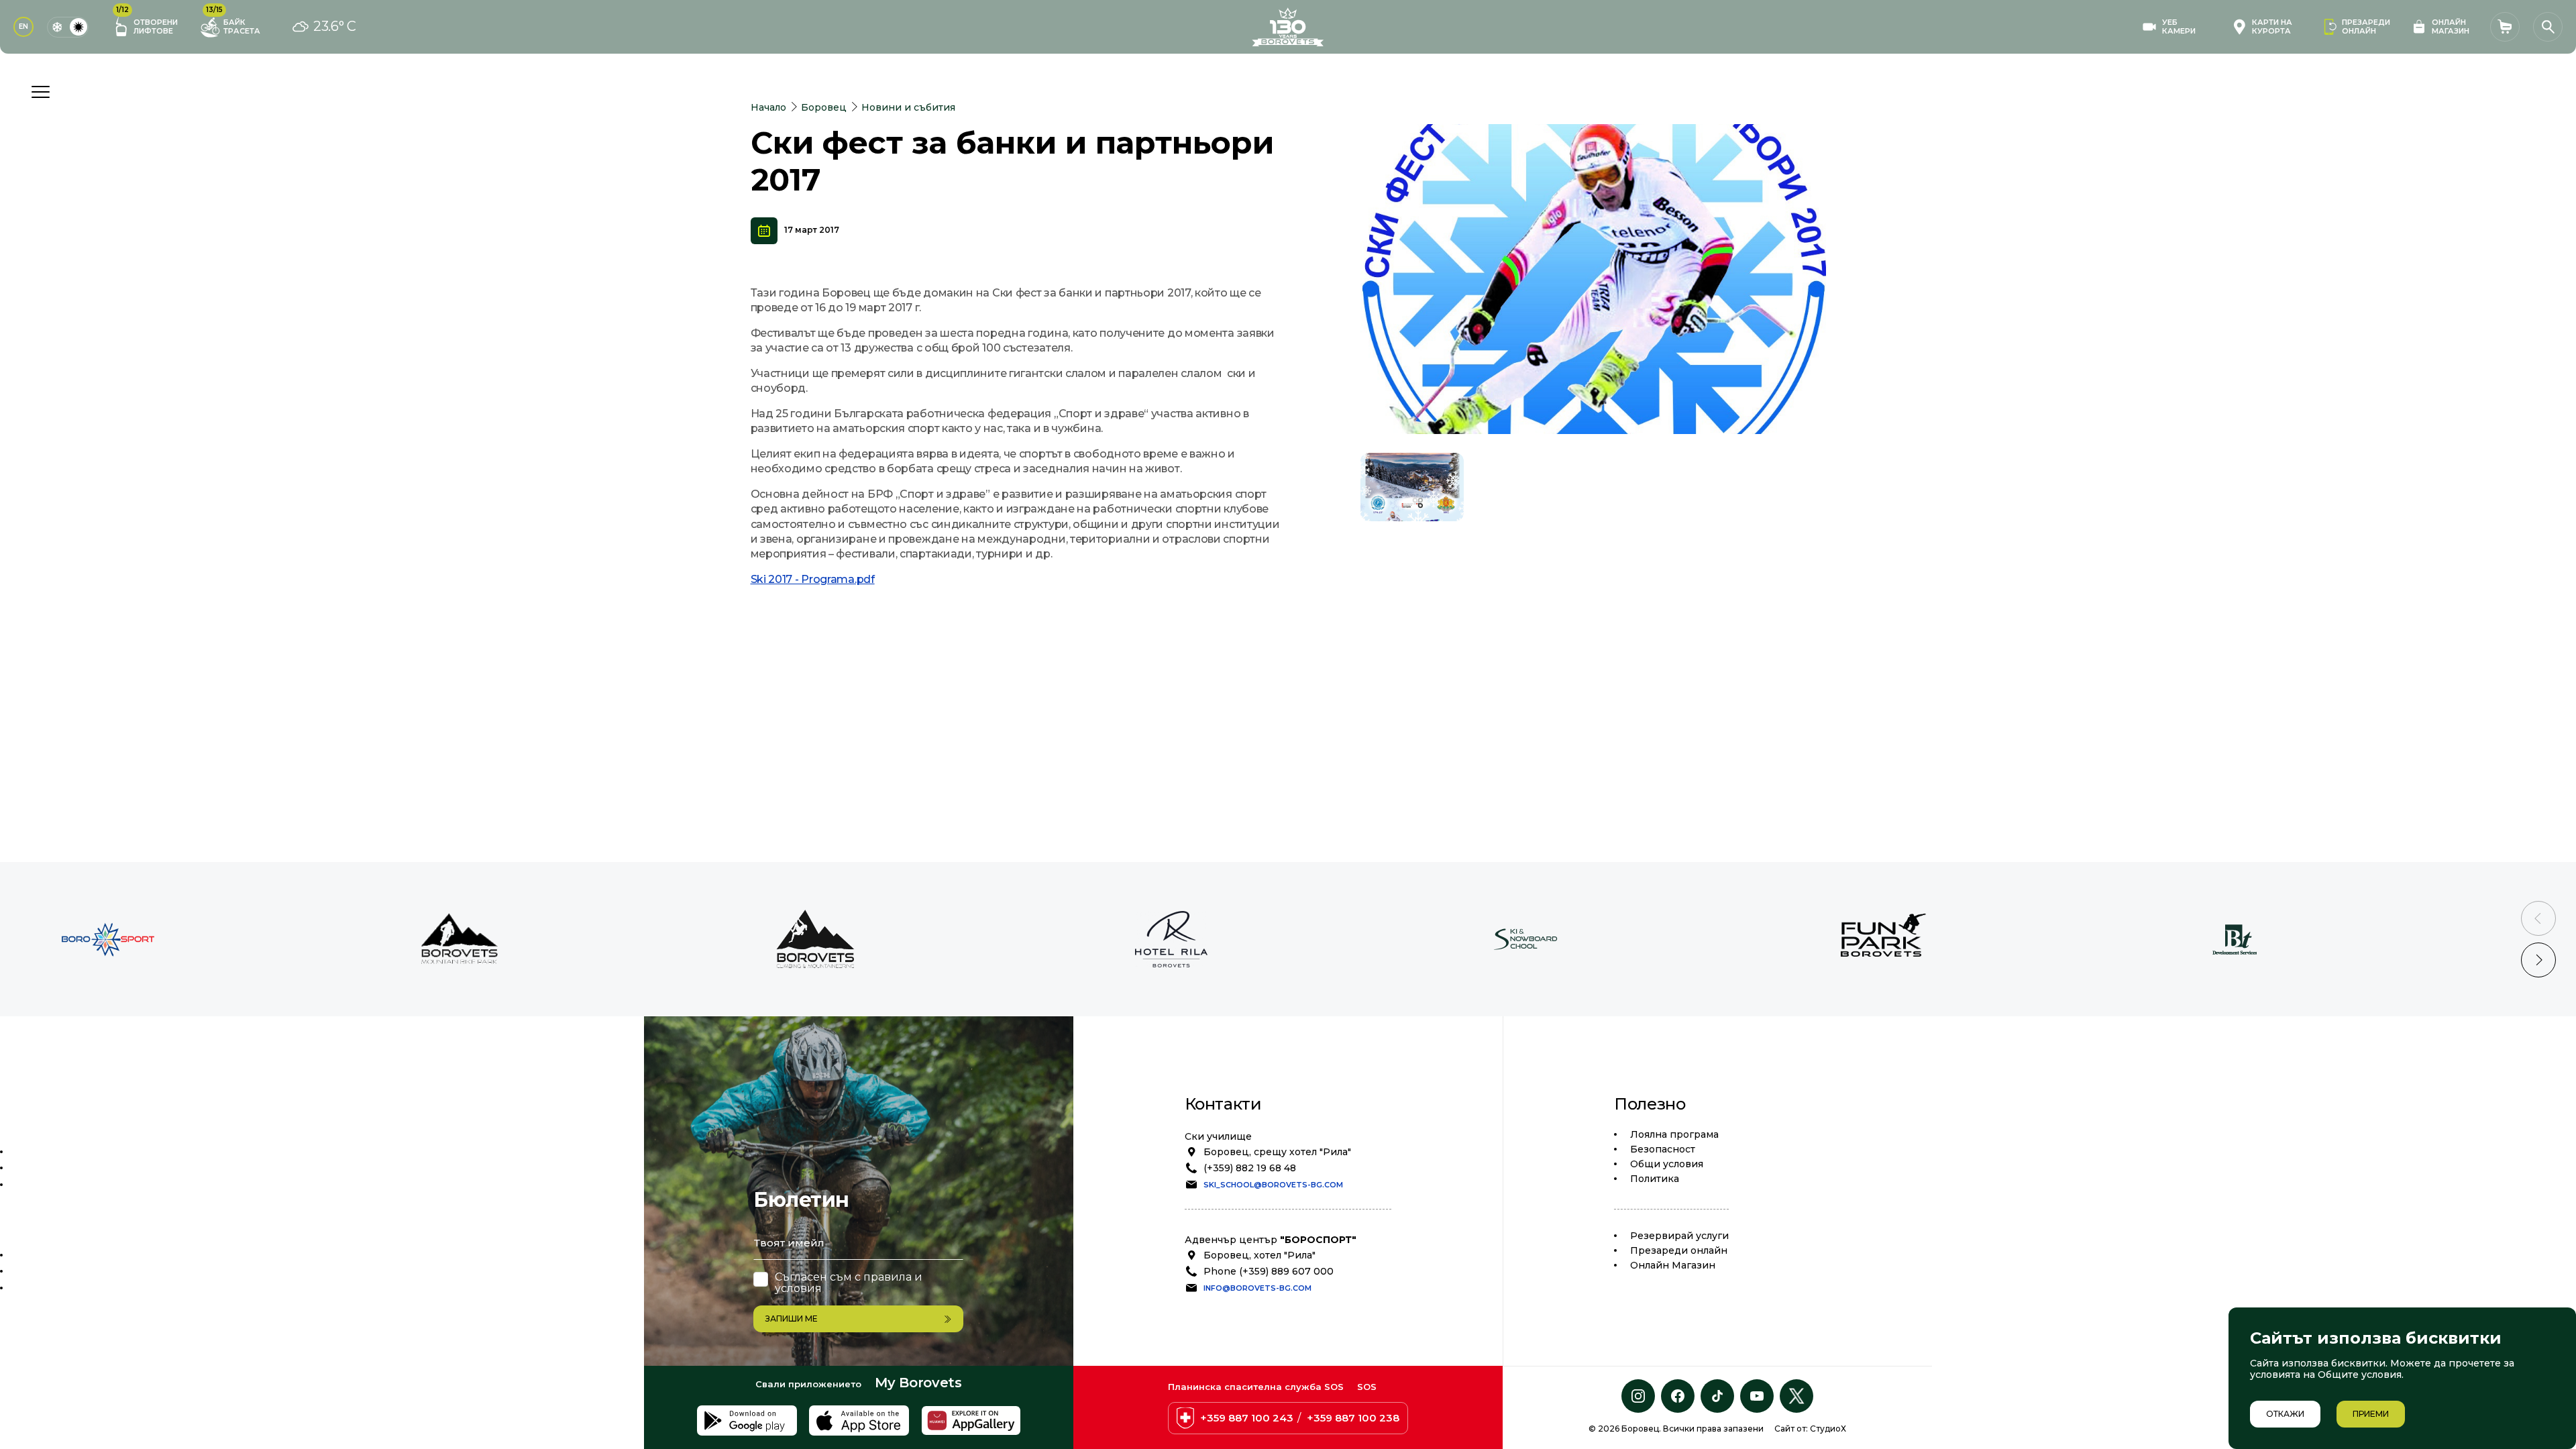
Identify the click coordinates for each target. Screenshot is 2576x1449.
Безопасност (1663, 1149)
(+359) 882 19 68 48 (1250, 1168)
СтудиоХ (1828, 1429)
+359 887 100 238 (1353, 1418)
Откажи (2285, 1414)
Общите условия (2360, 1375)
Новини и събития (908, 107)
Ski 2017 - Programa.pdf (813, 579)
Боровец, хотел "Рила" (1259, 1255)
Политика (1655, 1179)
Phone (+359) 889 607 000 (1269, 1271)
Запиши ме (792, 1319)
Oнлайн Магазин (1673, 1265)
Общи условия (1667, 1164)
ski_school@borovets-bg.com (1273, 1185)
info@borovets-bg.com (1257, 1288)
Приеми (2371, 1414)
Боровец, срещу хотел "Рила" (1277, 1152)
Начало (768, 107)
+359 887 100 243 (1247, 1418)
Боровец (824, 107)
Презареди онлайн (1679, 1250)
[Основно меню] (40, 92)
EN (23, 26)
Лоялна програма (1674, 1134)
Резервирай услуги (1679, 1236)
